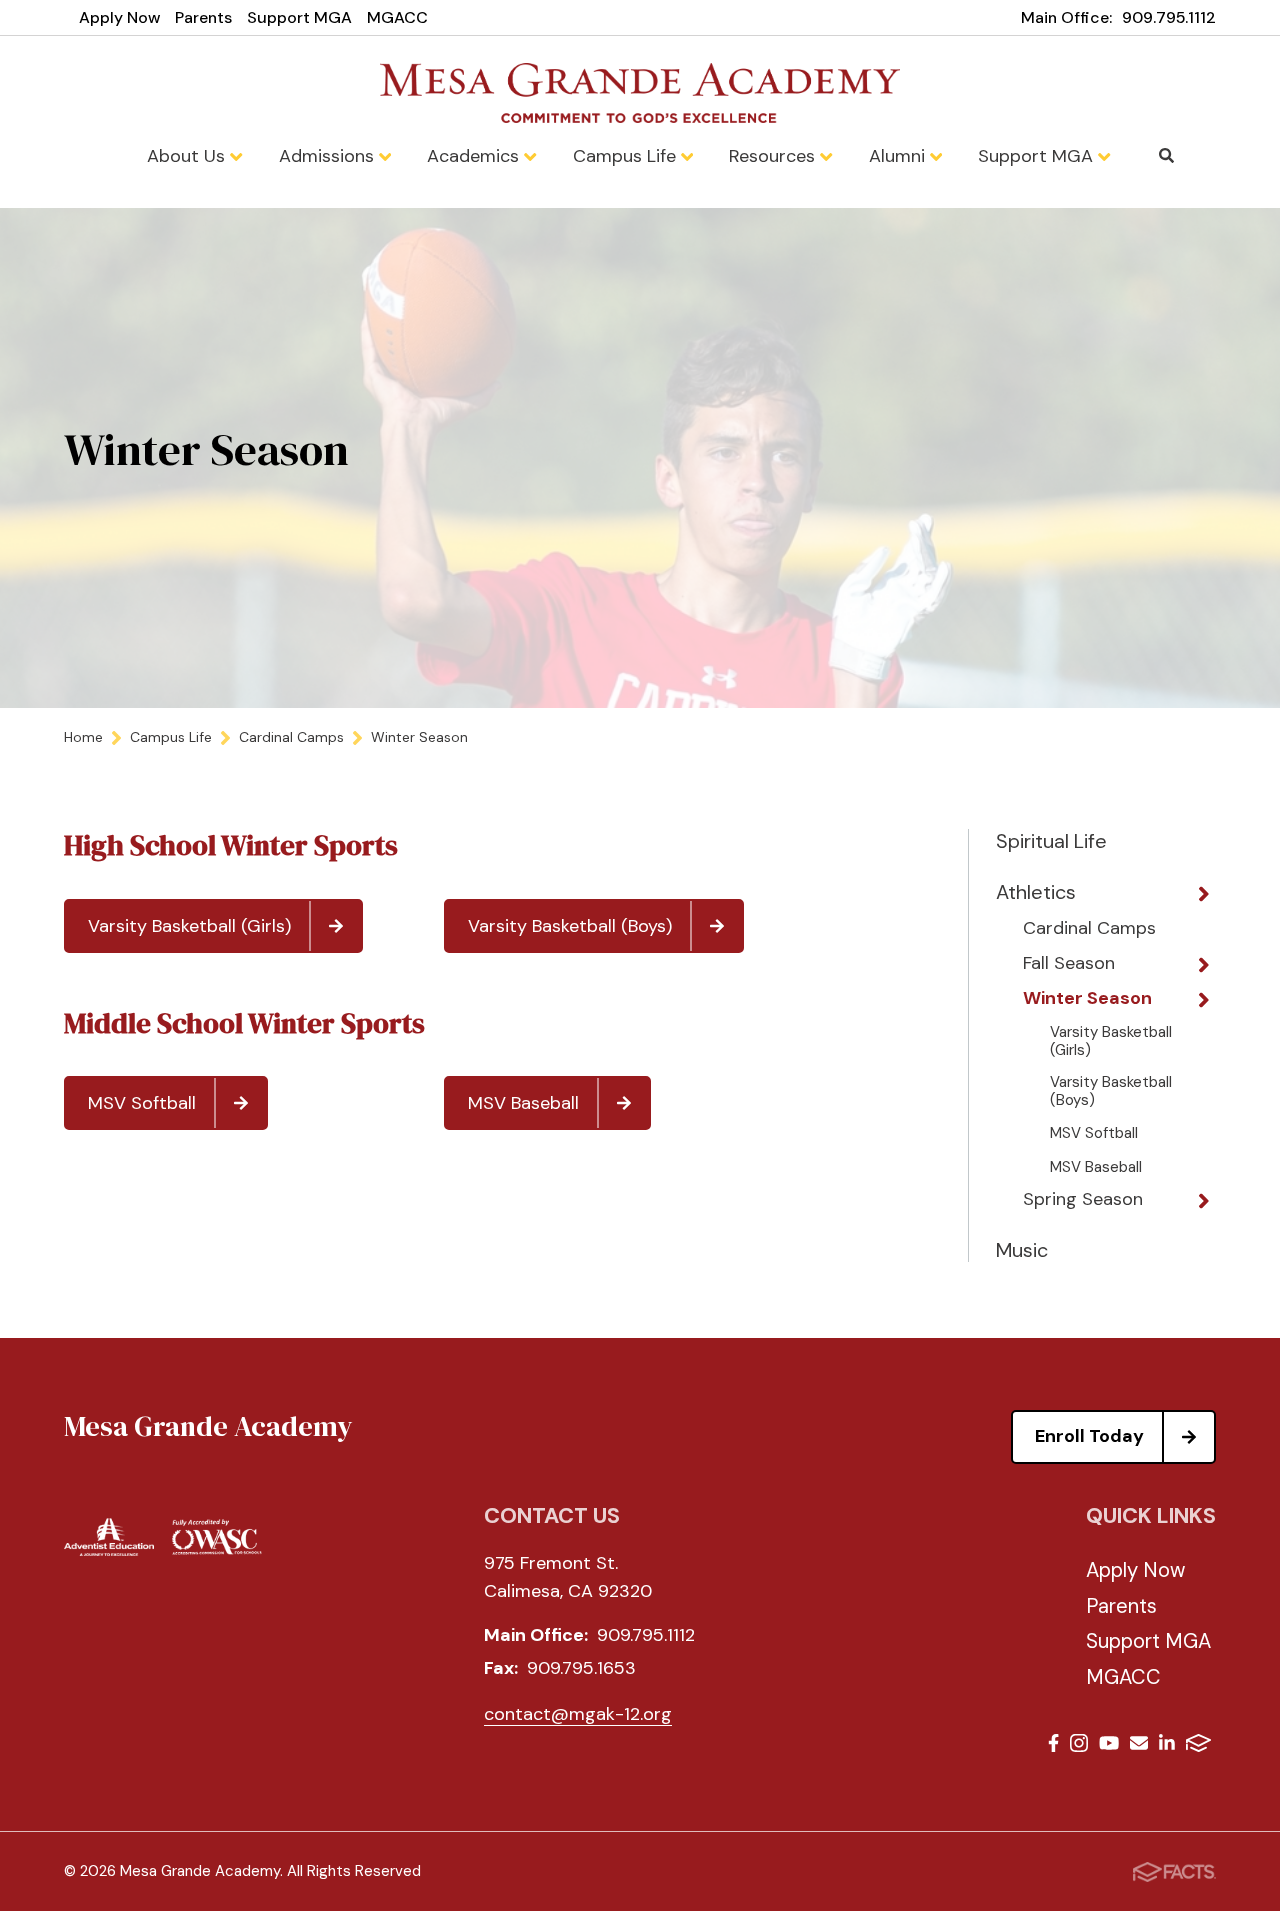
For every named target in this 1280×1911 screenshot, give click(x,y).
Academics (475, 156)
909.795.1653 (581, 1668)
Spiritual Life (1051, 841)
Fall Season (1069, 964)
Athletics (1036, 892)
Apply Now (119, 17)
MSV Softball (142, 1103)
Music (1022, 1250)
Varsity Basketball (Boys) (570, 926)
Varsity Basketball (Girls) (189, 926)
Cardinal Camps (1089, 929)
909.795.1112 (1169, 17)
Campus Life (627, 156)
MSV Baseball (523, 1103)
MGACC (397, 17)
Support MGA (299, 17)
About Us (188, 156)
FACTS (1198, 1746)
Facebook (1053, 1746)
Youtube (1109, 1746)
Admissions (329, 156)
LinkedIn (1167, 1746)
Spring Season (1083, 1200)
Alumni (899, 156)
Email (1139, 1746)
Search (1167, 156)
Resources (774, 156)
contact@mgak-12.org (578, 1714)
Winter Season (1087, 999)
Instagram (1079, 1746)
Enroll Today (1089, 1436)
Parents (203, 17)
